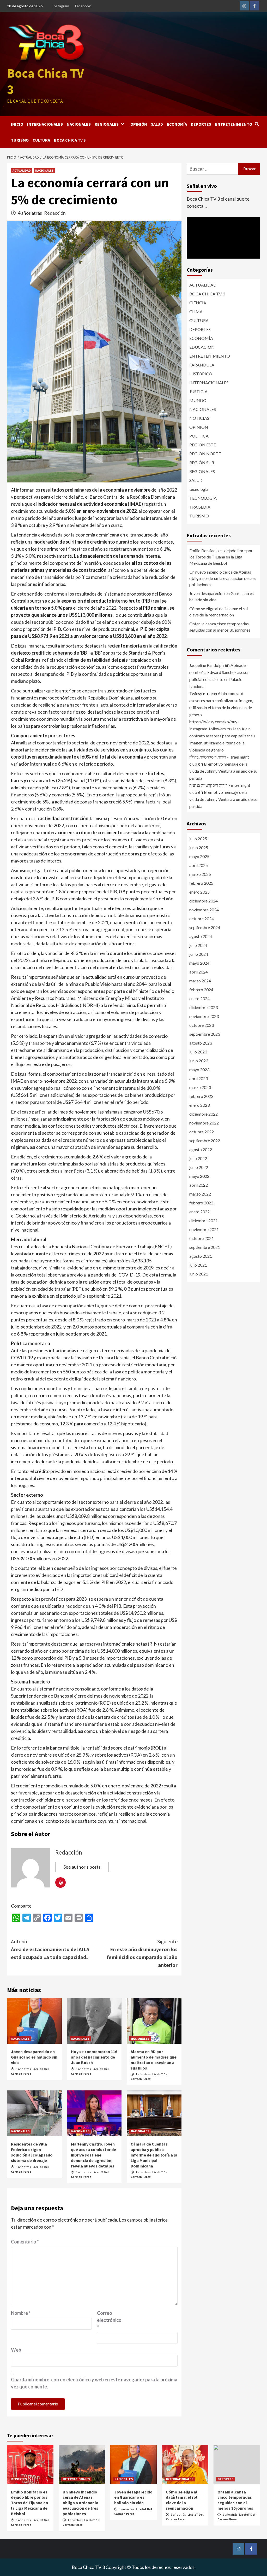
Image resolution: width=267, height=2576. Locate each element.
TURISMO (20, 140)
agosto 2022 (201, 1149)
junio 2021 (199, 1274)
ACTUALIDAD (22, 170)
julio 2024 (198, 945)
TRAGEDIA (200, 507)
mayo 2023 (199, 1070)
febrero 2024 (201, 990)
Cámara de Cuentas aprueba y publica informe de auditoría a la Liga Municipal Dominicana (154, 2155)
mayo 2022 (199, 1176)
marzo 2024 (200, 981)
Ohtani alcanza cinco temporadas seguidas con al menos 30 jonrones (220, 627)
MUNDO (198, 400)
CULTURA (41, 140)
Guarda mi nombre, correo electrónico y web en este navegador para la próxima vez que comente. (94, 2383)
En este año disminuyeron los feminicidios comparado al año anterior (142, 1953)
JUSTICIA (198, 391)
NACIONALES (79, 124)
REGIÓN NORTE (205, 454)
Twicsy (196, 693)
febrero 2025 (201, 883)
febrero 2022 (201, 1203)
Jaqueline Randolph (207, 665)
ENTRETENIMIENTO (234, 124)
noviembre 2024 (204, 910)
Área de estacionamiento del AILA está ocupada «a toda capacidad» (50, 1949)
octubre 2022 (202, 1132)
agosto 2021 (201, 1256)
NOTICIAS (199, 418)
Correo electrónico (109, 2320)
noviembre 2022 (204, 1123)
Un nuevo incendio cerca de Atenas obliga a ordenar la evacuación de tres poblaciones (223, 578)
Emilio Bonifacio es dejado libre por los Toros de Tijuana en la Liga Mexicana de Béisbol (221, 557)
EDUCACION (202, 347)
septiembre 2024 (205, 927)
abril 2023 (199, 1078)
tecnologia (199, 489)
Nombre (21, 2313)
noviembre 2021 (204, 1229)
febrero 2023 (201, 1096)
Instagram (61, 6)
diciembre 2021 (204, 1220)
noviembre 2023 (204, 1016)
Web (16, 2350)
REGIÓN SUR (202, 462)
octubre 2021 (202, 1238)
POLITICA (199, 436)
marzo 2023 (200, 1087)
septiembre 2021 (205, 1247)
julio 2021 (198, 1265)
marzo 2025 (200, 874)
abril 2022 (199, 1185)
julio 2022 (198, 1158)
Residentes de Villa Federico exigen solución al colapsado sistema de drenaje (32, 2152)
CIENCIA (198, 303)
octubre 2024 (202, 919)
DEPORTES (201, 124)
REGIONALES (107, 124)
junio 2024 (199, 954)
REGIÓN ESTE (203, 445)
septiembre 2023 (205, 1034)
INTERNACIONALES (45, 124)
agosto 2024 (201, 936)
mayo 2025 (199, 856)
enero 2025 (199, 892)
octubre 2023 (202, 1025)
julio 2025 (198, 839)
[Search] (257, 124)
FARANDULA (202, 365)
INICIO (17, 124)
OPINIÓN (139, 124)
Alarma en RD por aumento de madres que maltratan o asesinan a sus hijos (154, 2060)
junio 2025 (199, 847)
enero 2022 (199, 1212)
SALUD (157, 124)
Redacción (55, 213)
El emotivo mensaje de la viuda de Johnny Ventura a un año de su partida (223, 771)
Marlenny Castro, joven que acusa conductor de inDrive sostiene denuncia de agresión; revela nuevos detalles (93, 2155)
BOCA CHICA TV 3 (70, 140)
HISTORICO (201, 374)
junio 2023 (199, 1061)
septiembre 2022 (205, 1141)
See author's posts (82, 1867)
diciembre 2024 (204, 901)
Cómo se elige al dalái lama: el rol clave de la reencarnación (219, 612)
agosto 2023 (201, 1043)
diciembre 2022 (204, 1114)
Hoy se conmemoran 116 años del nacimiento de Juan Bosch (94, 2057)
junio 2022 (199, 1167)
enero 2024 (199, 998)
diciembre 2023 (204, 1007)
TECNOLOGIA (203, 498)
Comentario (25, 2242)
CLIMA (196, 311)
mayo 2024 (199, 963)
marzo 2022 (200, 1194)
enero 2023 (199, 1105)
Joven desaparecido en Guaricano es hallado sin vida (34, 2057)
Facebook (83, 6)
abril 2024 (199, 972)
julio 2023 (198, 1052)
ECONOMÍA (177, 124)
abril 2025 (199, 865)
